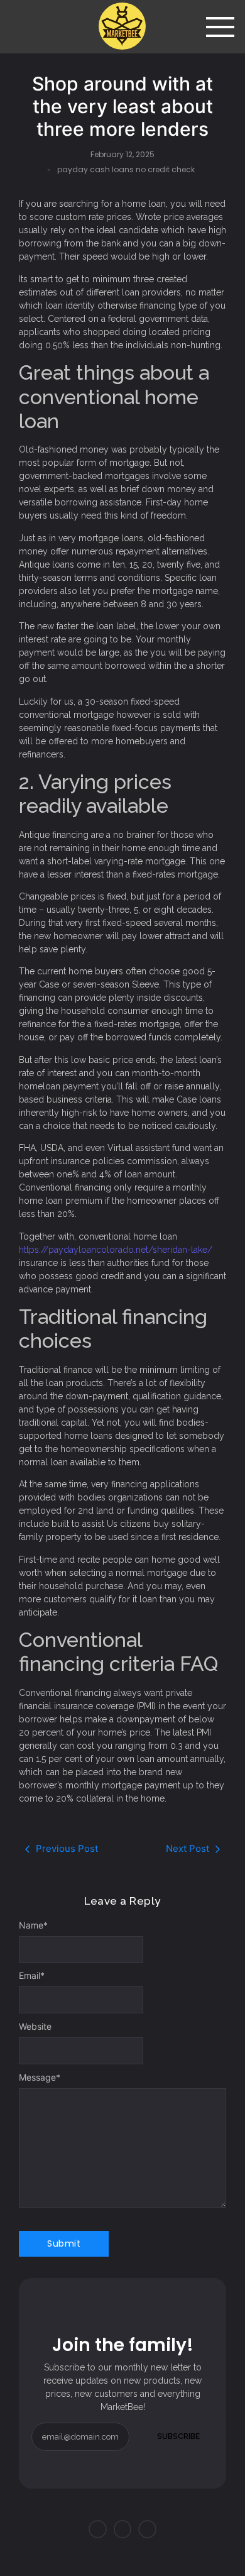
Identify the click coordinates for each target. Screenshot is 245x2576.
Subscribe (178, 2436)
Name (33, 1925)
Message (40, 2078)
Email (32, 1976)
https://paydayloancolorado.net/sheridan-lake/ (116, 1250)
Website (35, 2027)
